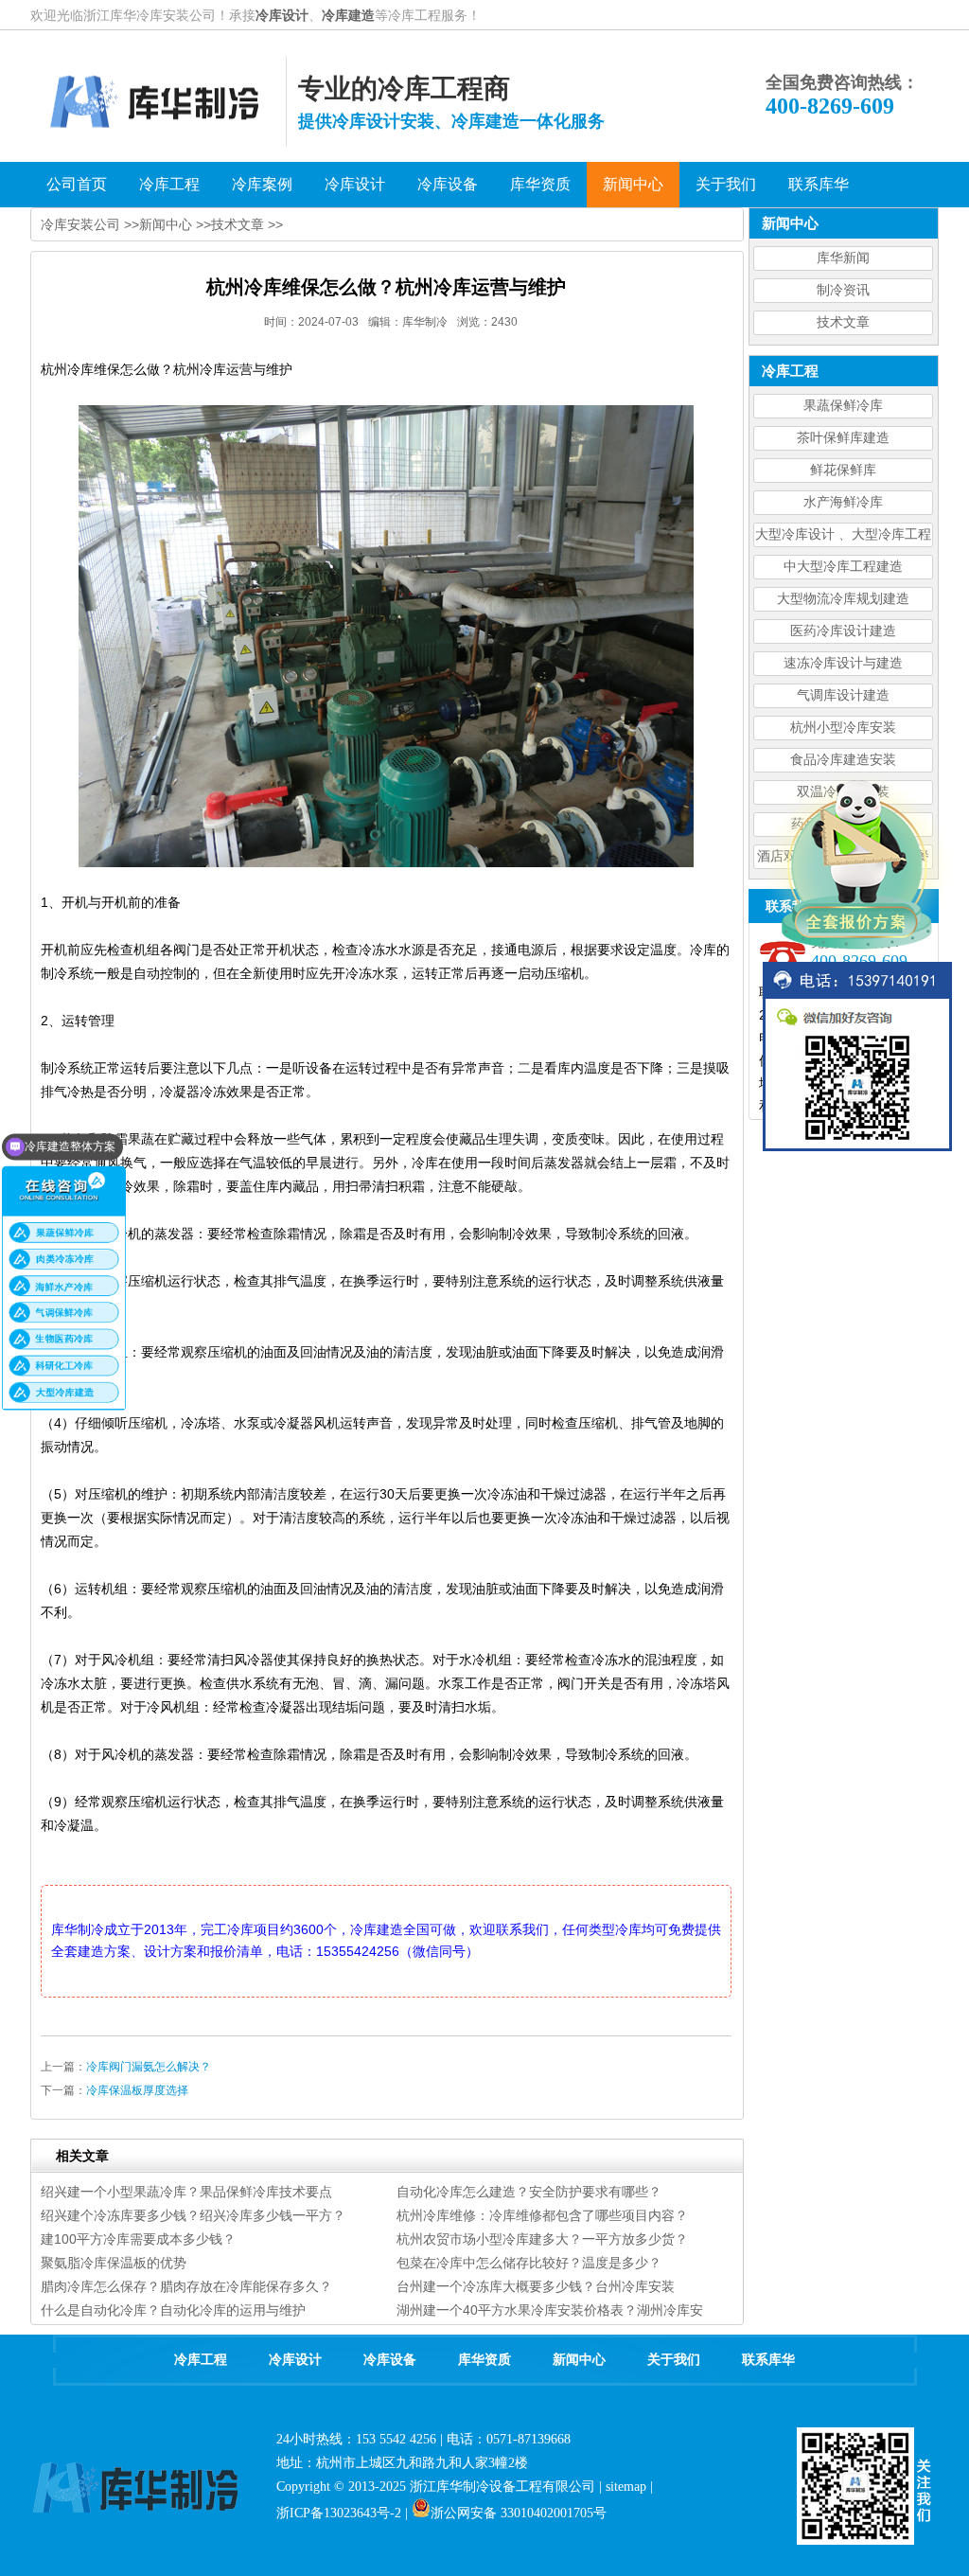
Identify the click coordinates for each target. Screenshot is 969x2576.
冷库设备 (390, 2360)
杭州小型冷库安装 (843, 728)
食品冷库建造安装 (843, 760)
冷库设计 (282, 15)
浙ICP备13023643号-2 (339, 2513)
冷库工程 (201, 2360)
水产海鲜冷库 (843, 502)
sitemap (626, 2487)
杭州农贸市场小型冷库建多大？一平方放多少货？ (542, 2239)
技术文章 (843, 322)
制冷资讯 (843, 290)
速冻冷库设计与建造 (843, 663)
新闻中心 (166, 224)
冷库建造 (348, 15)
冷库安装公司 (80, 224)
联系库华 (768, 2360)
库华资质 (484, 2360)
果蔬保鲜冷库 (843, 406)
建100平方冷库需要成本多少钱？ (138, 2239)
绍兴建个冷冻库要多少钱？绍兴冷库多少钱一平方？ (193, 2215)
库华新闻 (843, 258)
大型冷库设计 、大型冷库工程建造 (843, 537)
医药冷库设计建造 (843, 631)
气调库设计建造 (843, 695)
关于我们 (674, 2360)
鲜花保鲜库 (843, 470)
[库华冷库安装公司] (158, 142)
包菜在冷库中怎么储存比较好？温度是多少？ (529, 2263)
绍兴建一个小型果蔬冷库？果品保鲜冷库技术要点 (186, 2192)
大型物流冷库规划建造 (843, 599)
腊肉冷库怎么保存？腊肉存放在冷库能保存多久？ (186, 2286)
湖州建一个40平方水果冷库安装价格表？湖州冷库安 (550, 2310)
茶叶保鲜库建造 (843, 438)
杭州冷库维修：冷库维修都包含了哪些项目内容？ (542, 2215)
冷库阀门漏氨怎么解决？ (149, 2067)
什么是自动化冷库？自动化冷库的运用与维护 (173, 2310)
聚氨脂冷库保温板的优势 (114, 2263)
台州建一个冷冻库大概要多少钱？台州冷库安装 (536, 2286)
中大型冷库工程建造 (843, 567)
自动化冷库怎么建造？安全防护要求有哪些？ (529, 2192)
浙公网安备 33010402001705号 (519, 2513)
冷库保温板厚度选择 (137, 2090)
